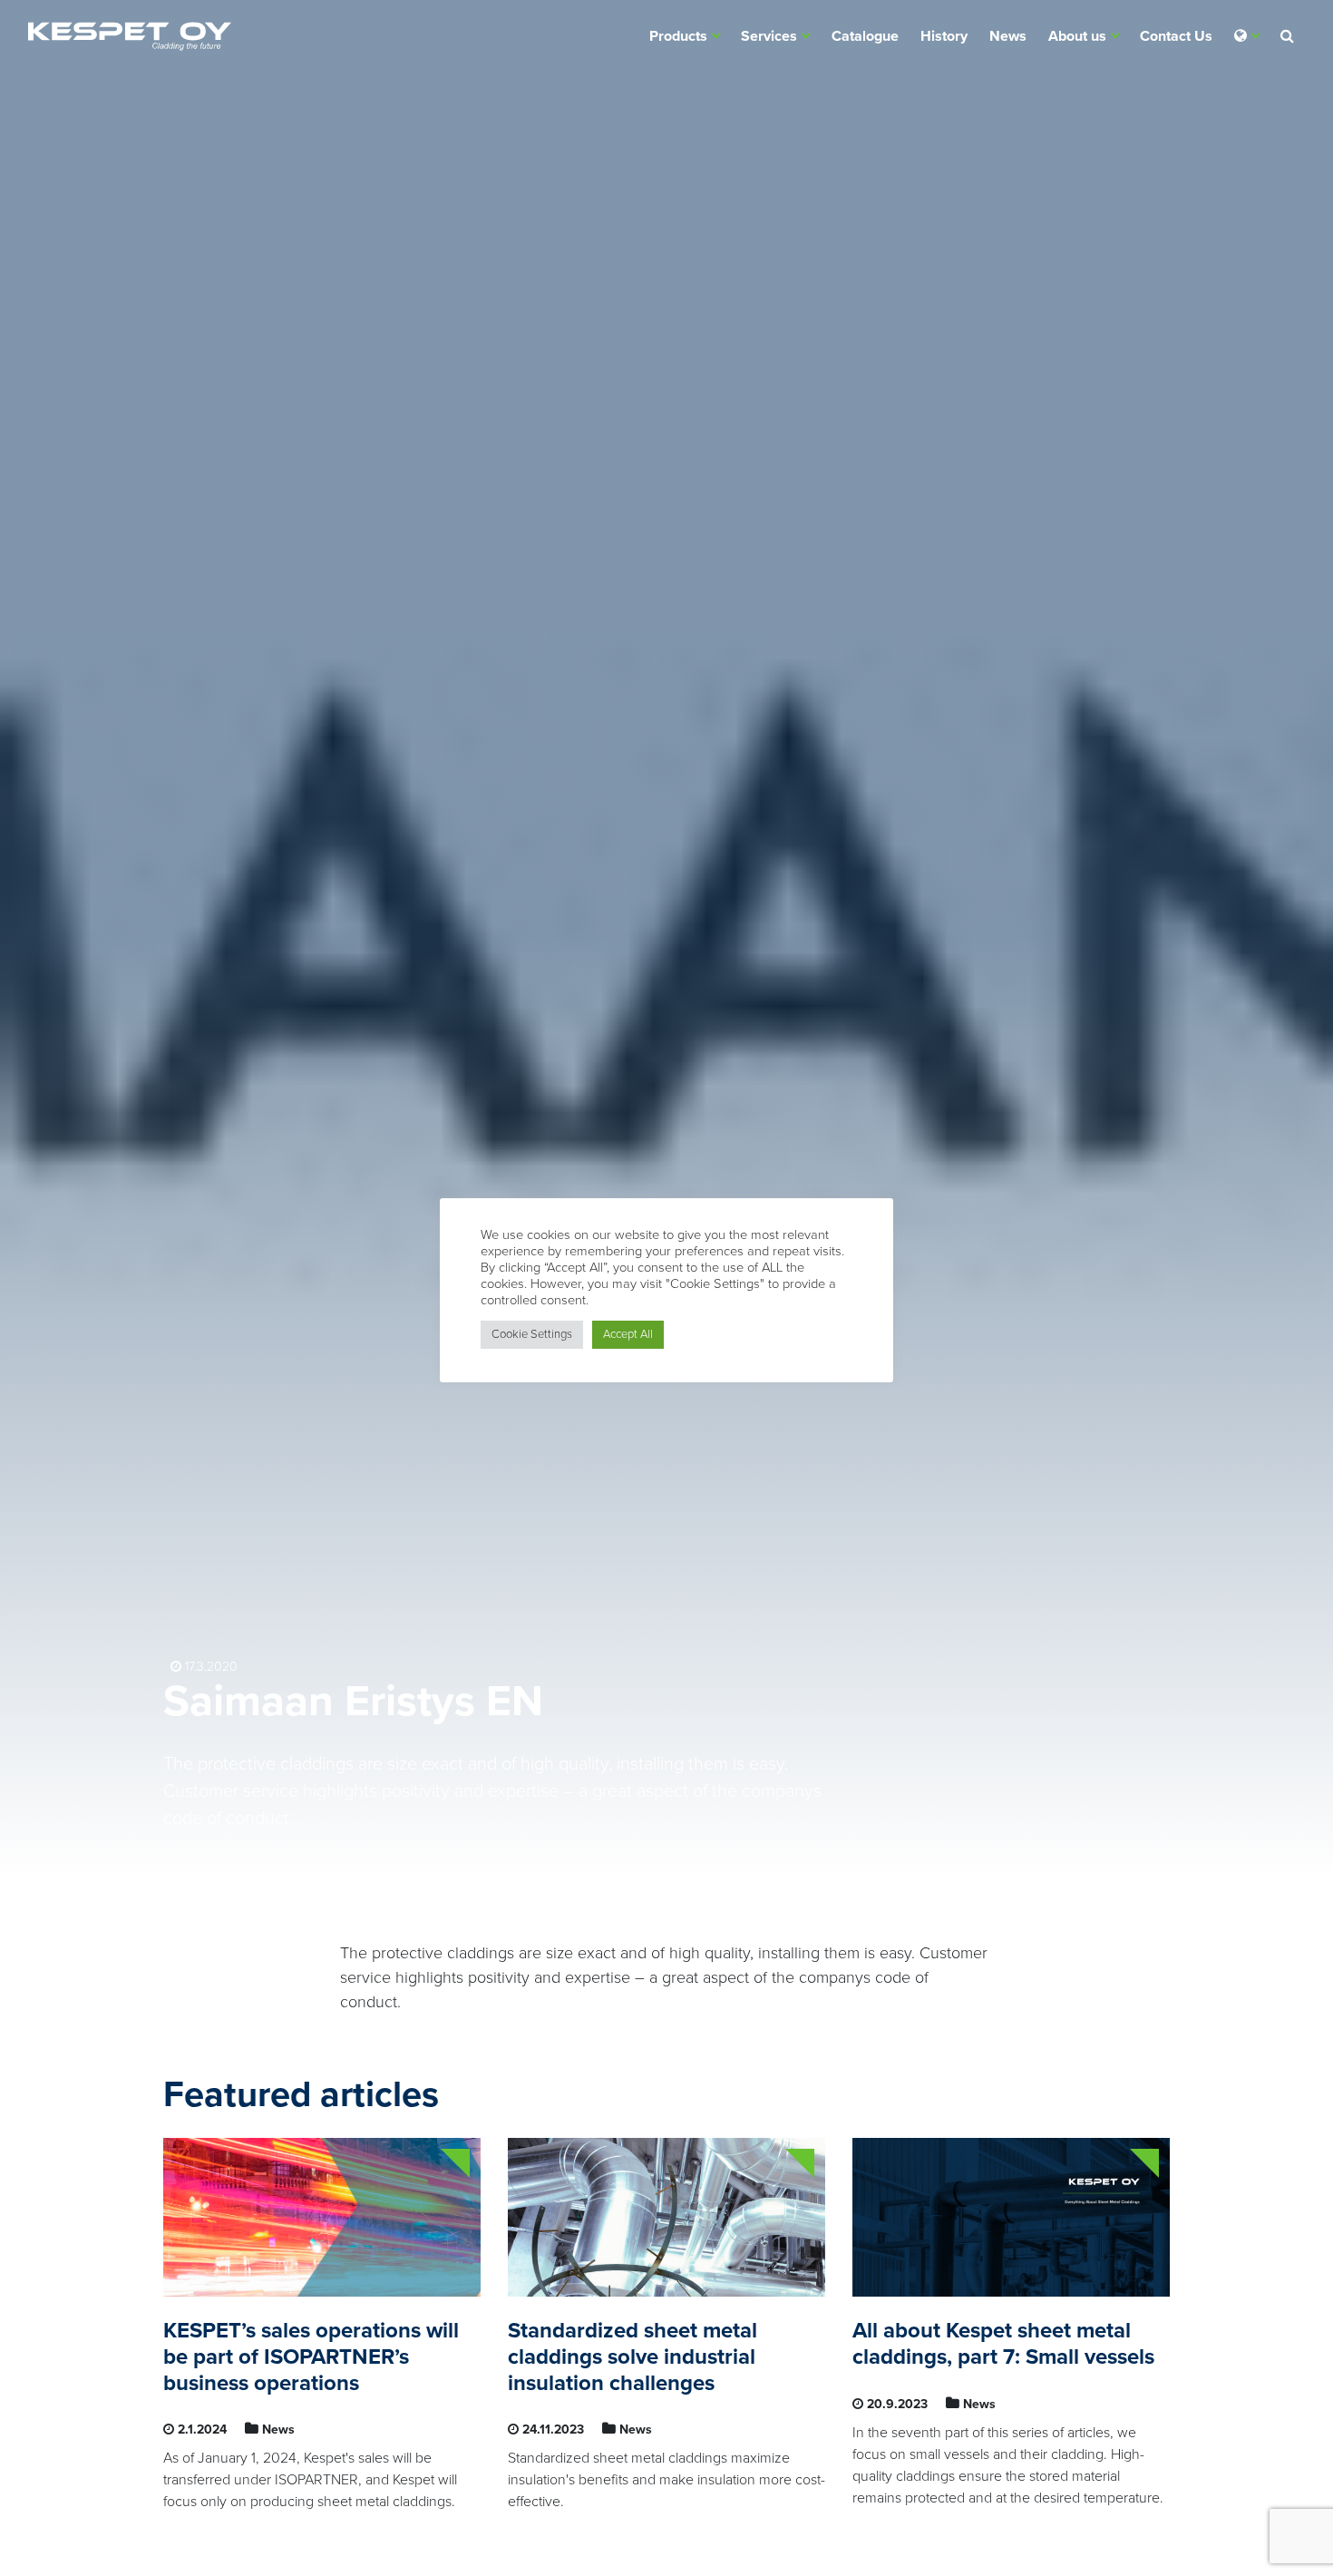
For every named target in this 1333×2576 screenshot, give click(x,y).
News (1008, 36)
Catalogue (865, 36)
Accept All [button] (628, 1334)
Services (769, 36)
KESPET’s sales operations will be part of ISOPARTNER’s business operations (311, 2357)
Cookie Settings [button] (532, 1334)
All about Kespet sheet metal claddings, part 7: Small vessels (1003, 2344)
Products (678, 36)
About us (1077, 36)
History (944, 36)
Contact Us (1176, 36)
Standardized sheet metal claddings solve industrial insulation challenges (632, 2357)
